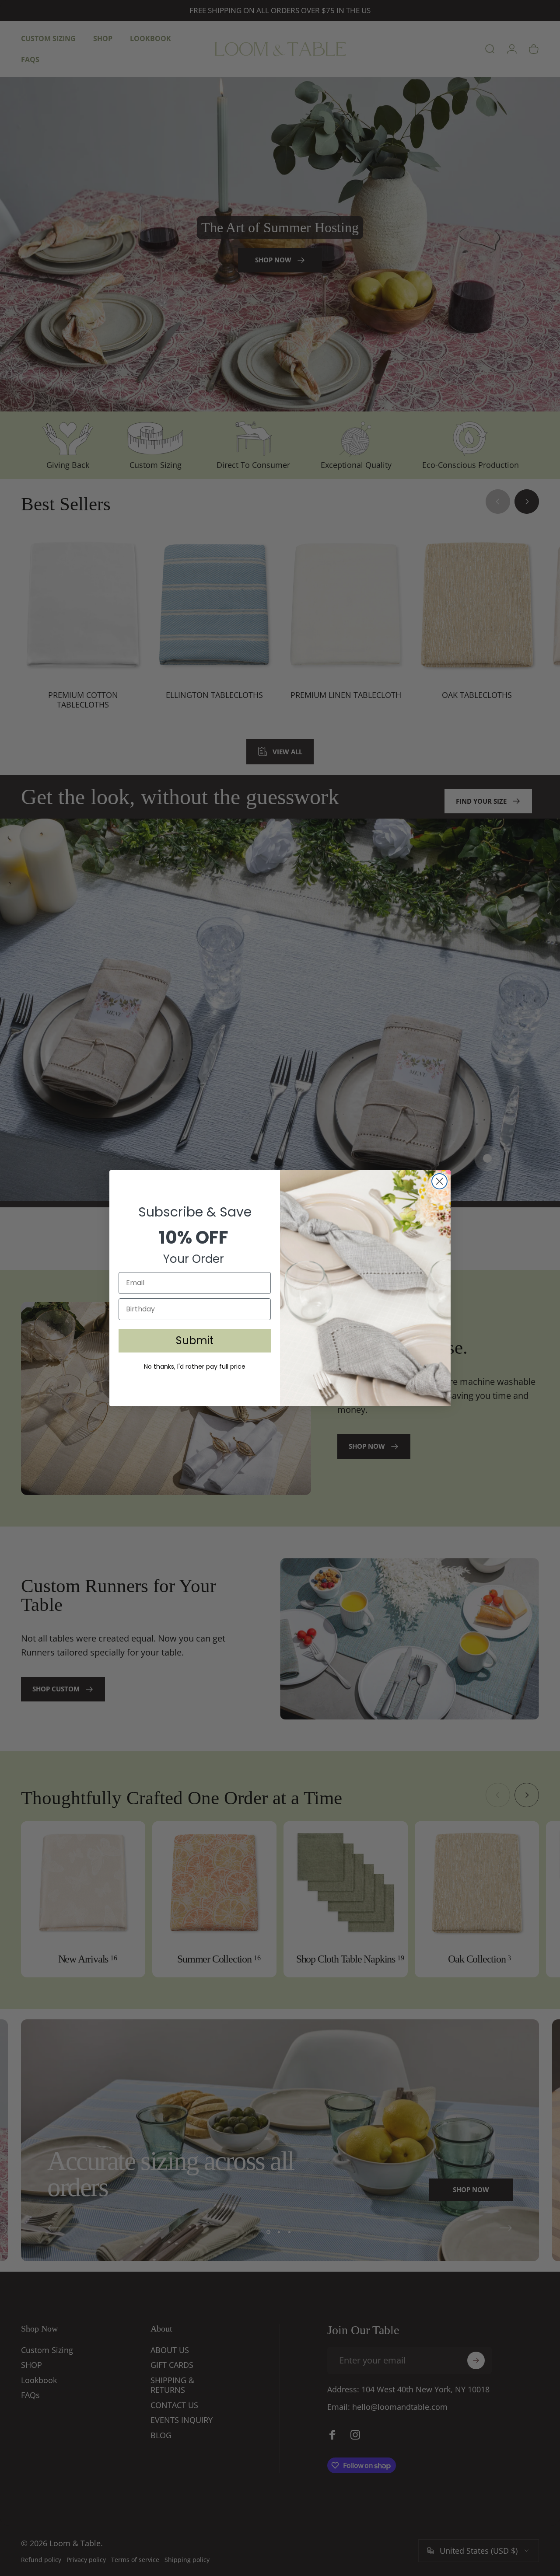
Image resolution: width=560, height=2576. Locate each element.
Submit (195, 1340)
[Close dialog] (439, 1181)
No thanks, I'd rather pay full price (195, 1366)
